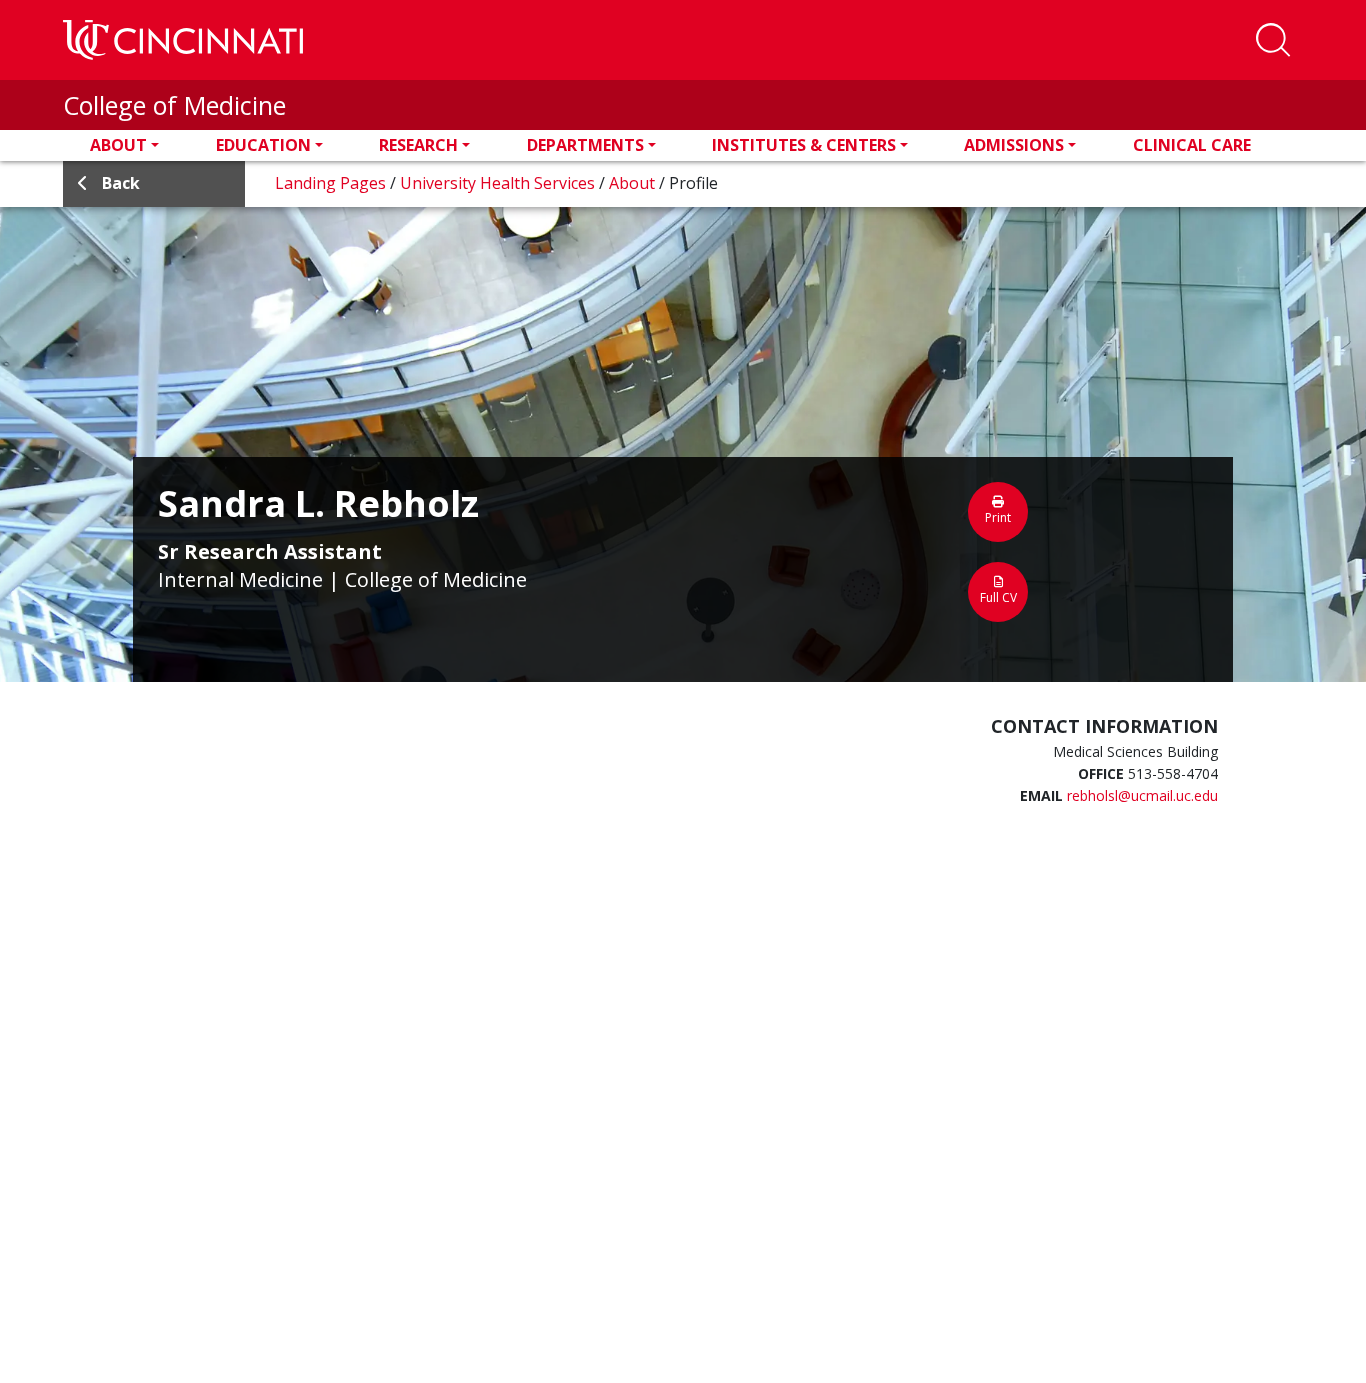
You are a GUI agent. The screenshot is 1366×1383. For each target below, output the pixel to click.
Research (418, 145)
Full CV (998, 597)
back (121, 183)
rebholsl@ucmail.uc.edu (1142, 795)
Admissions (1014, 145)
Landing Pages (332, 183)
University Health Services (499, 183)
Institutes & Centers (804, 145)
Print (998, 517)
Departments (585, 145)
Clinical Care (1192, 145)
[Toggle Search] (1273, 40)
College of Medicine (174, 105)
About (118, 145)
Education (263, 145)
